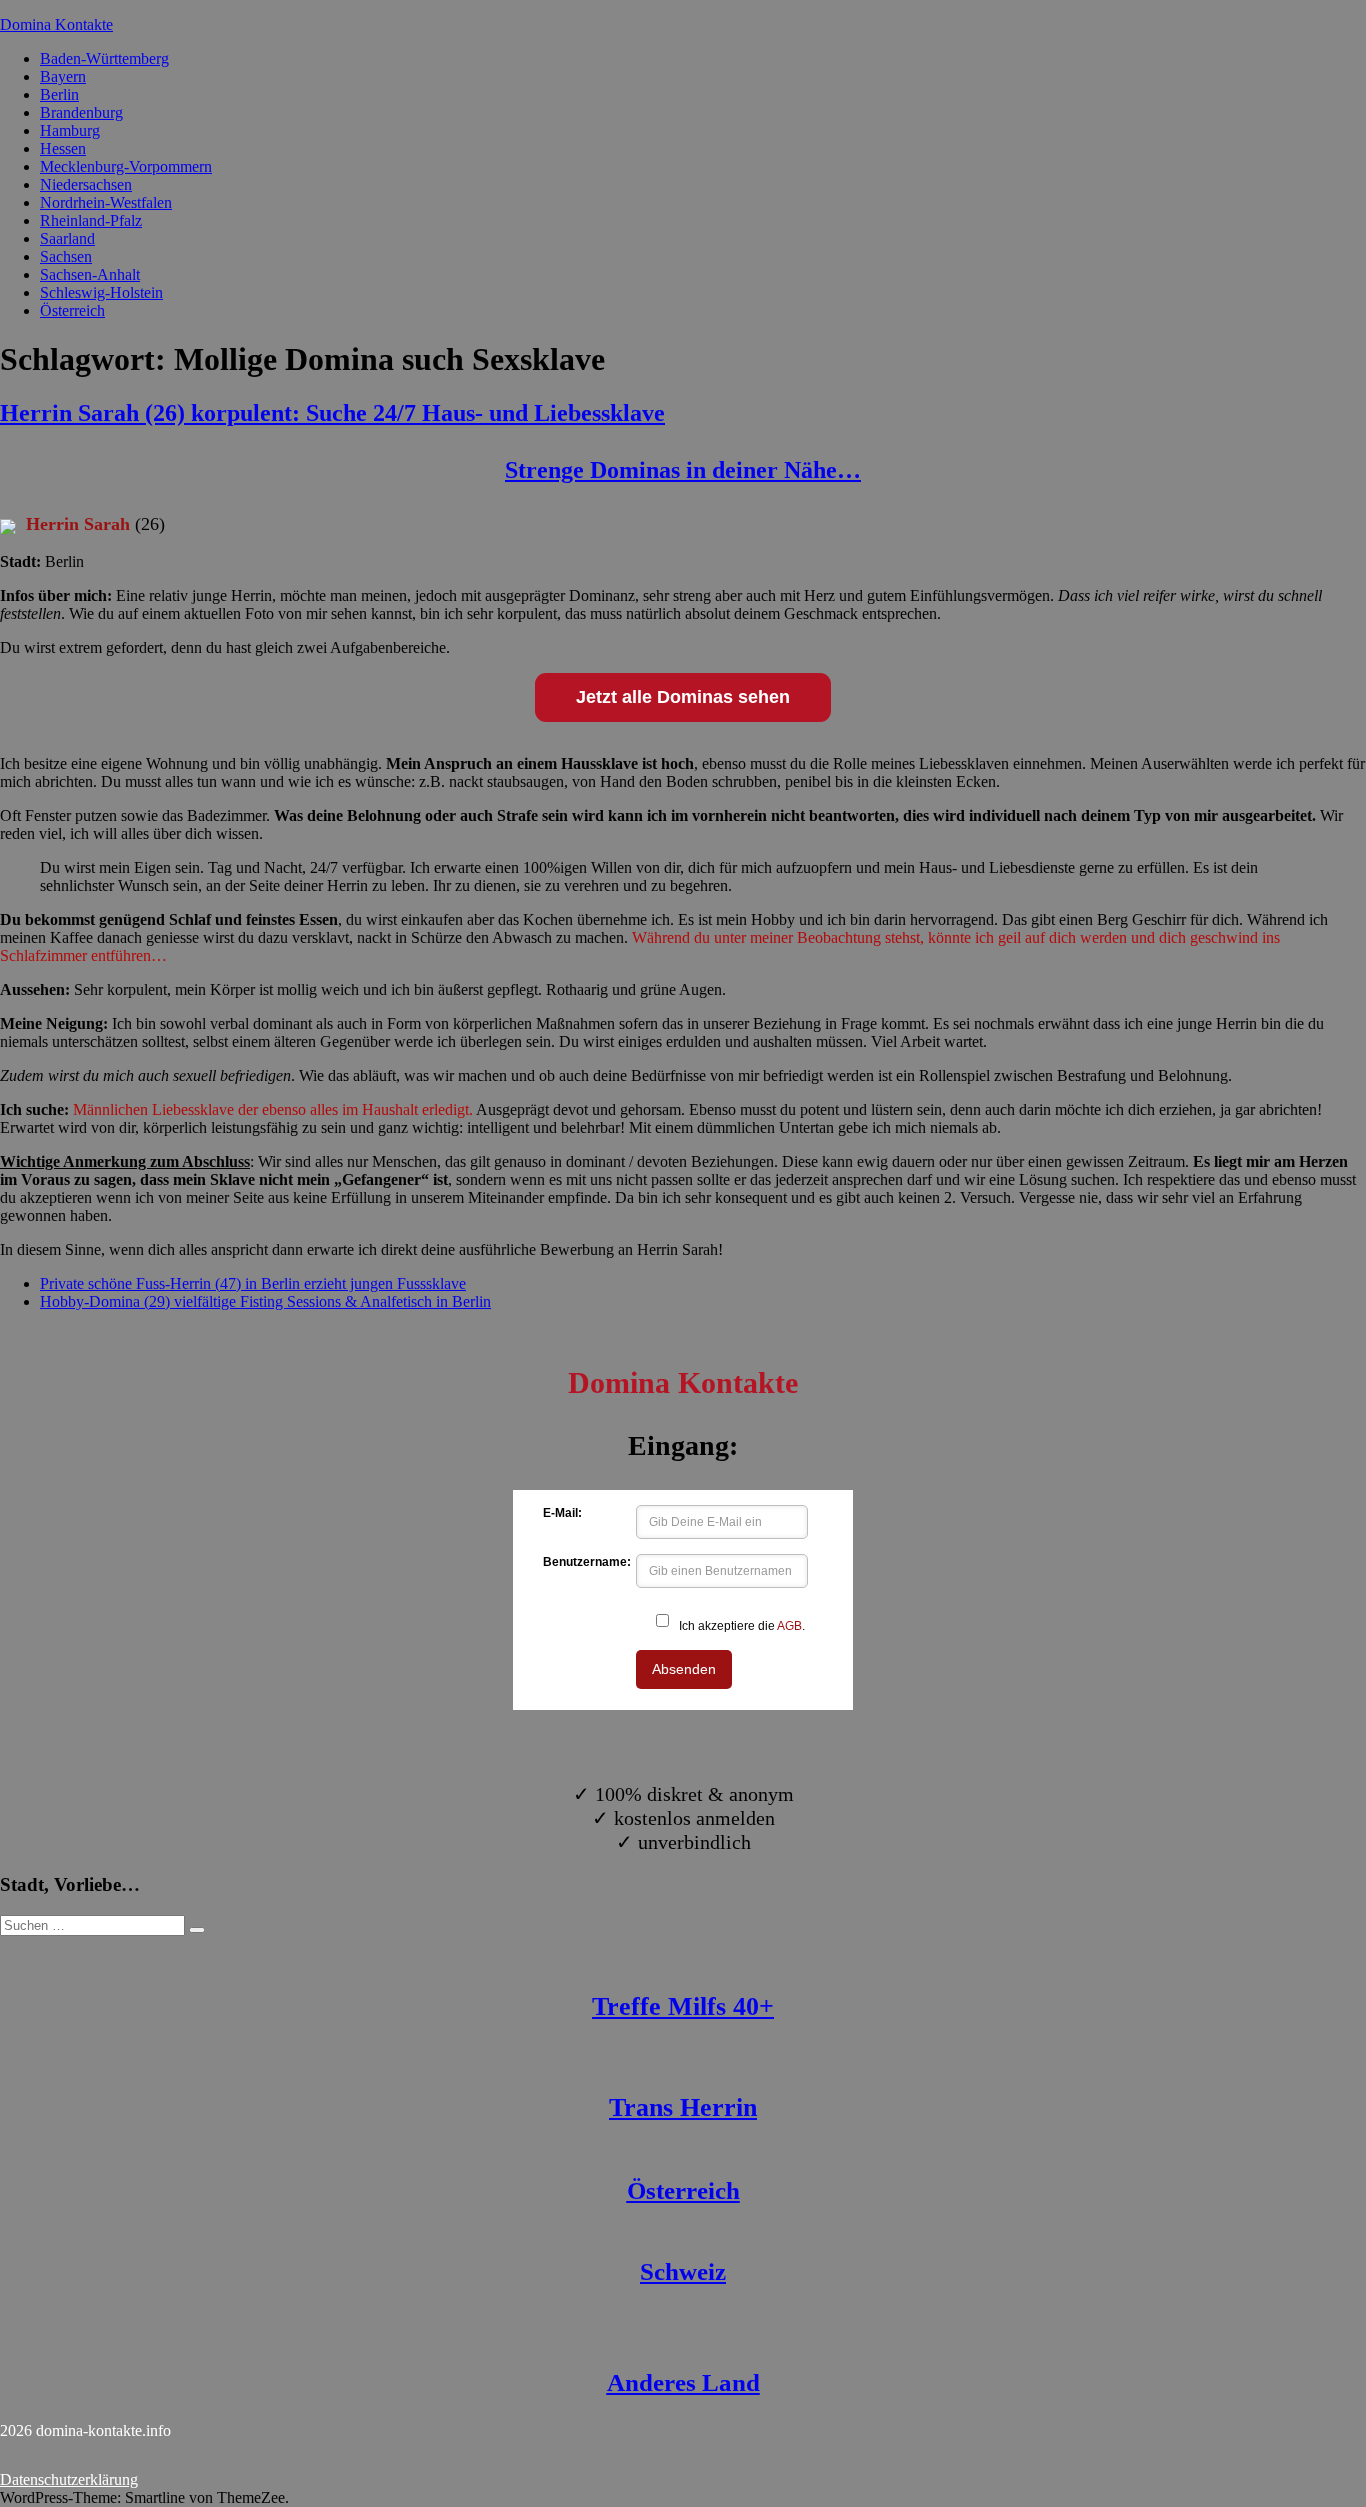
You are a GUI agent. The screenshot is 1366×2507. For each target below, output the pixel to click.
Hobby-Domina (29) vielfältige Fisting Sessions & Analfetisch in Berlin (265, 1301)
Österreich (72, 310)
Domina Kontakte (56, 24)
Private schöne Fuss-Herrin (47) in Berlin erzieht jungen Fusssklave (253, 1283)
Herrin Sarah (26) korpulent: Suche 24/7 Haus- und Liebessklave (332, 413)
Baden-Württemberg (104, 58)
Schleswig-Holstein (101, 292)
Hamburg (70, 130)
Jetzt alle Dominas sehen (683, 697)
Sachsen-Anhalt (90, 274)
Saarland (67, 238)
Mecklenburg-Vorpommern (126, 166)
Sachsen (66, 256)
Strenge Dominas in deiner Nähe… (683, 470)
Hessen (63, 148)
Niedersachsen (86, 184)
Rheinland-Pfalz (91, 220)
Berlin (59, 94)
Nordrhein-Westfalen (106, 202)
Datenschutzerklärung (69, 2479)
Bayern (63, 76)
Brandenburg (81, 112)
